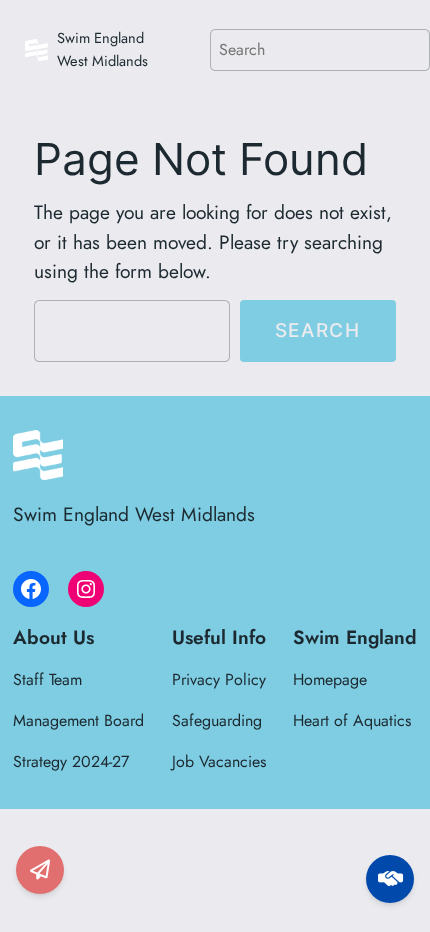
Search (318, 330)
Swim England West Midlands (102, 49)
